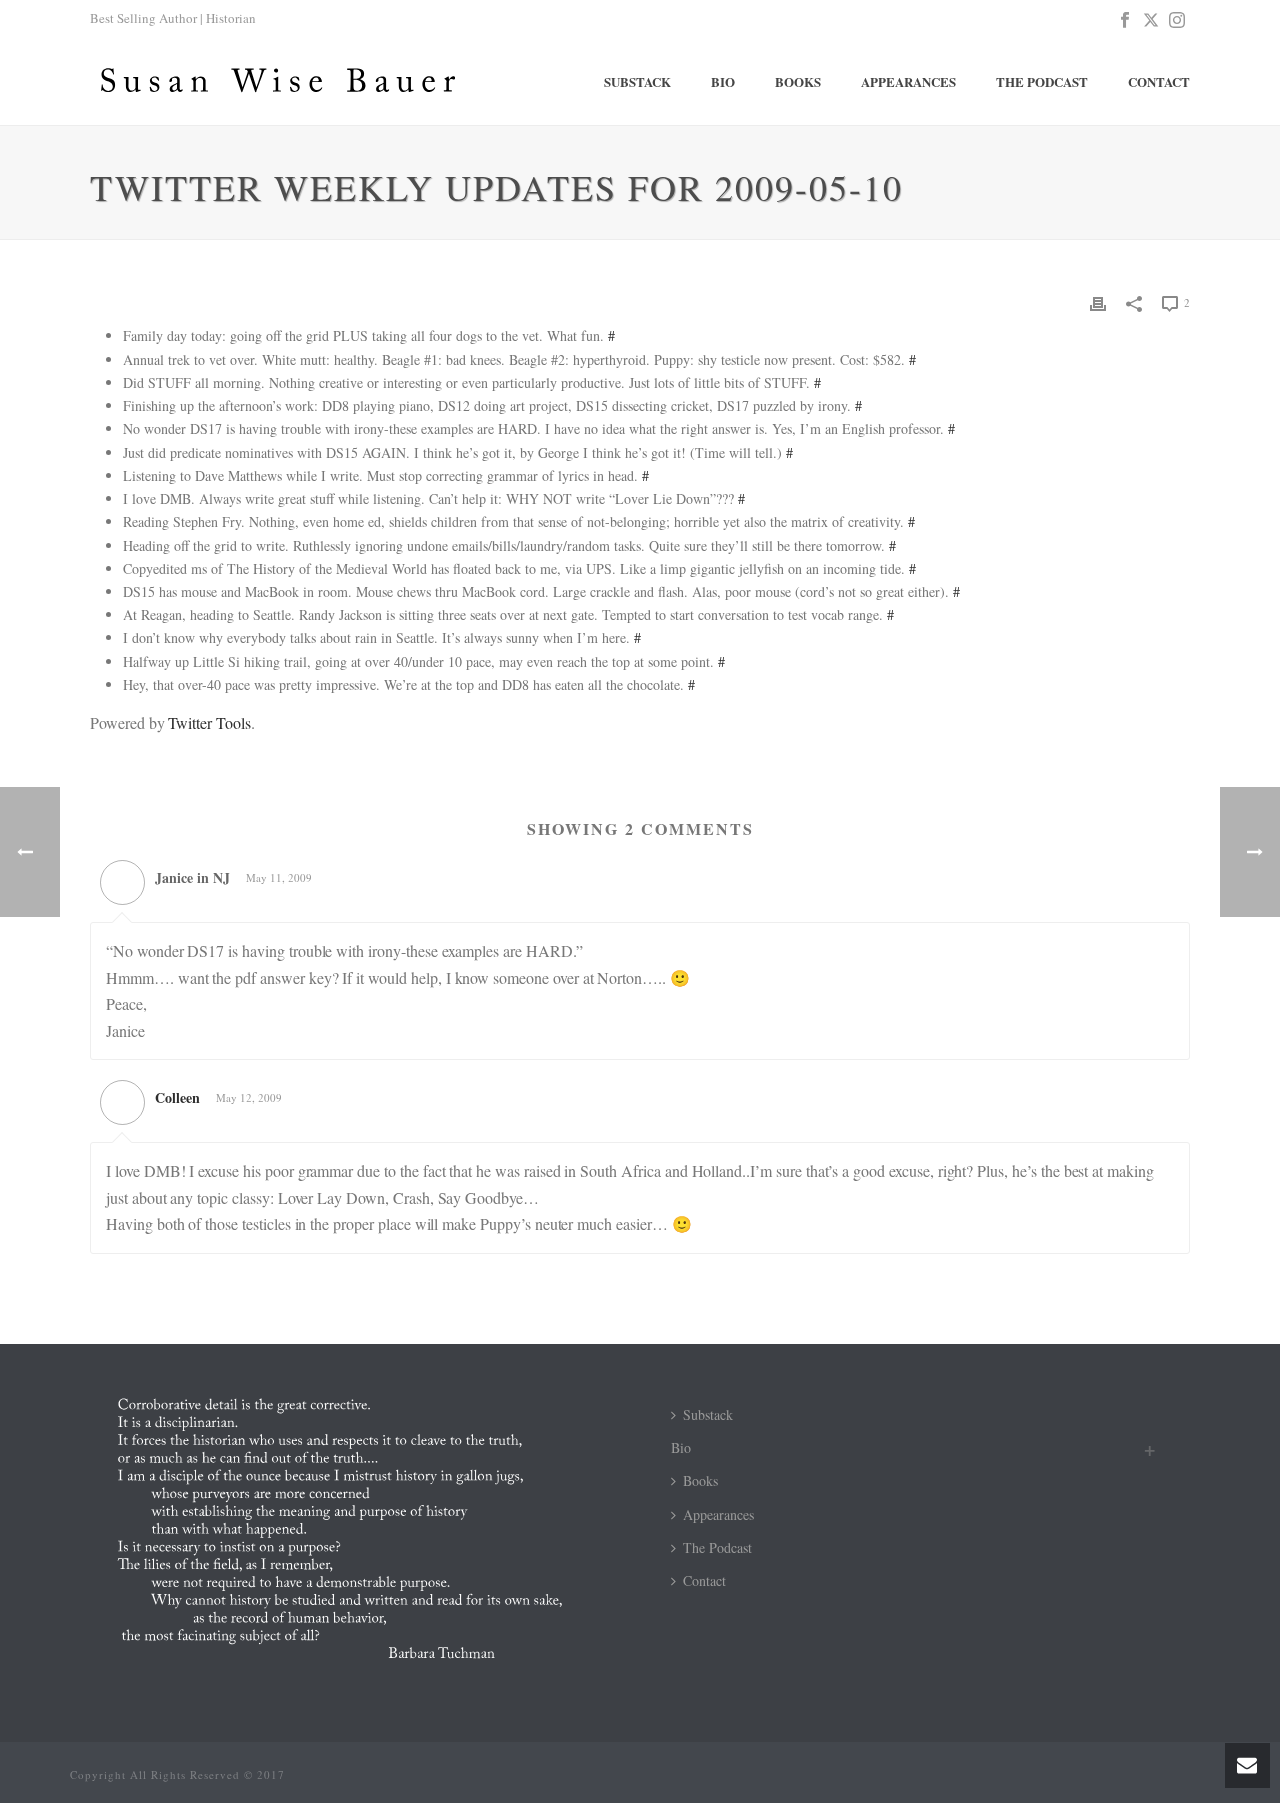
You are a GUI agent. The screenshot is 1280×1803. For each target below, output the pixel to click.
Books (798, 81)
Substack (637, 81)
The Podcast (1042, 81)
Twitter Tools (209, 722)
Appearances (908, 81)
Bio (723, 81)
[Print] (1098, 301)
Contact (1159, 81)
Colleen (177, 1097)
